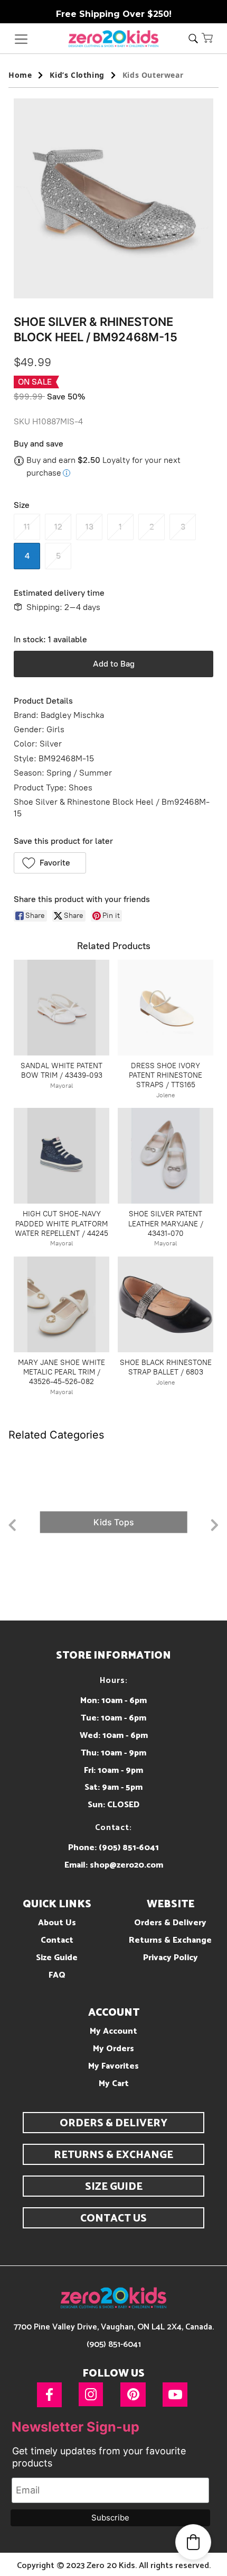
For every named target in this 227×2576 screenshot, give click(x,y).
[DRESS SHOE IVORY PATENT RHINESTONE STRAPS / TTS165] (165, 1008)
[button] (207, 38)
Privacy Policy (171, 1958)
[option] (113, 1522)
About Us (57, 1923)
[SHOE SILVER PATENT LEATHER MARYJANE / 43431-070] (165, 1156)
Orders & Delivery (170, 1923)
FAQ (57, 1975)
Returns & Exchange (170, 1940)
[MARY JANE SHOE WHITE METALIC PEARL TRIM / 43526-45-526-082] (62, 1304)
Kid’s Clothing (77, 75)
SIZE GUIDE (114, 2187)
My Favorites (113, 2066)
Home (20, 75)
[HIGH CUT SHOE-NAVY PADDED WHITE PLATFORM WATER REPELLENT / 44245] (62, 1156)
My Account (113, 2031)
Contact (57, 1940)
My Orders (113, 2049)
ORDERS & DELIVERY (113, 2123)
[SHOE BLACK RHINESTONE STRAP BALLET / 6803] (165, 1304)
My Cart (114, 2084)
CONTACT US (113, 2219)
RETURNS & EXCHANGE (113, 2155)
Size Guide (57, 1958)
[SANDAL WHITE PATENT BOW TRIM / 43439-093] (62, 1008)
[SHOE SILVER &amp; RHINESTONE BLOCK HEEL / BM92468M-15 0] (113, 198)
